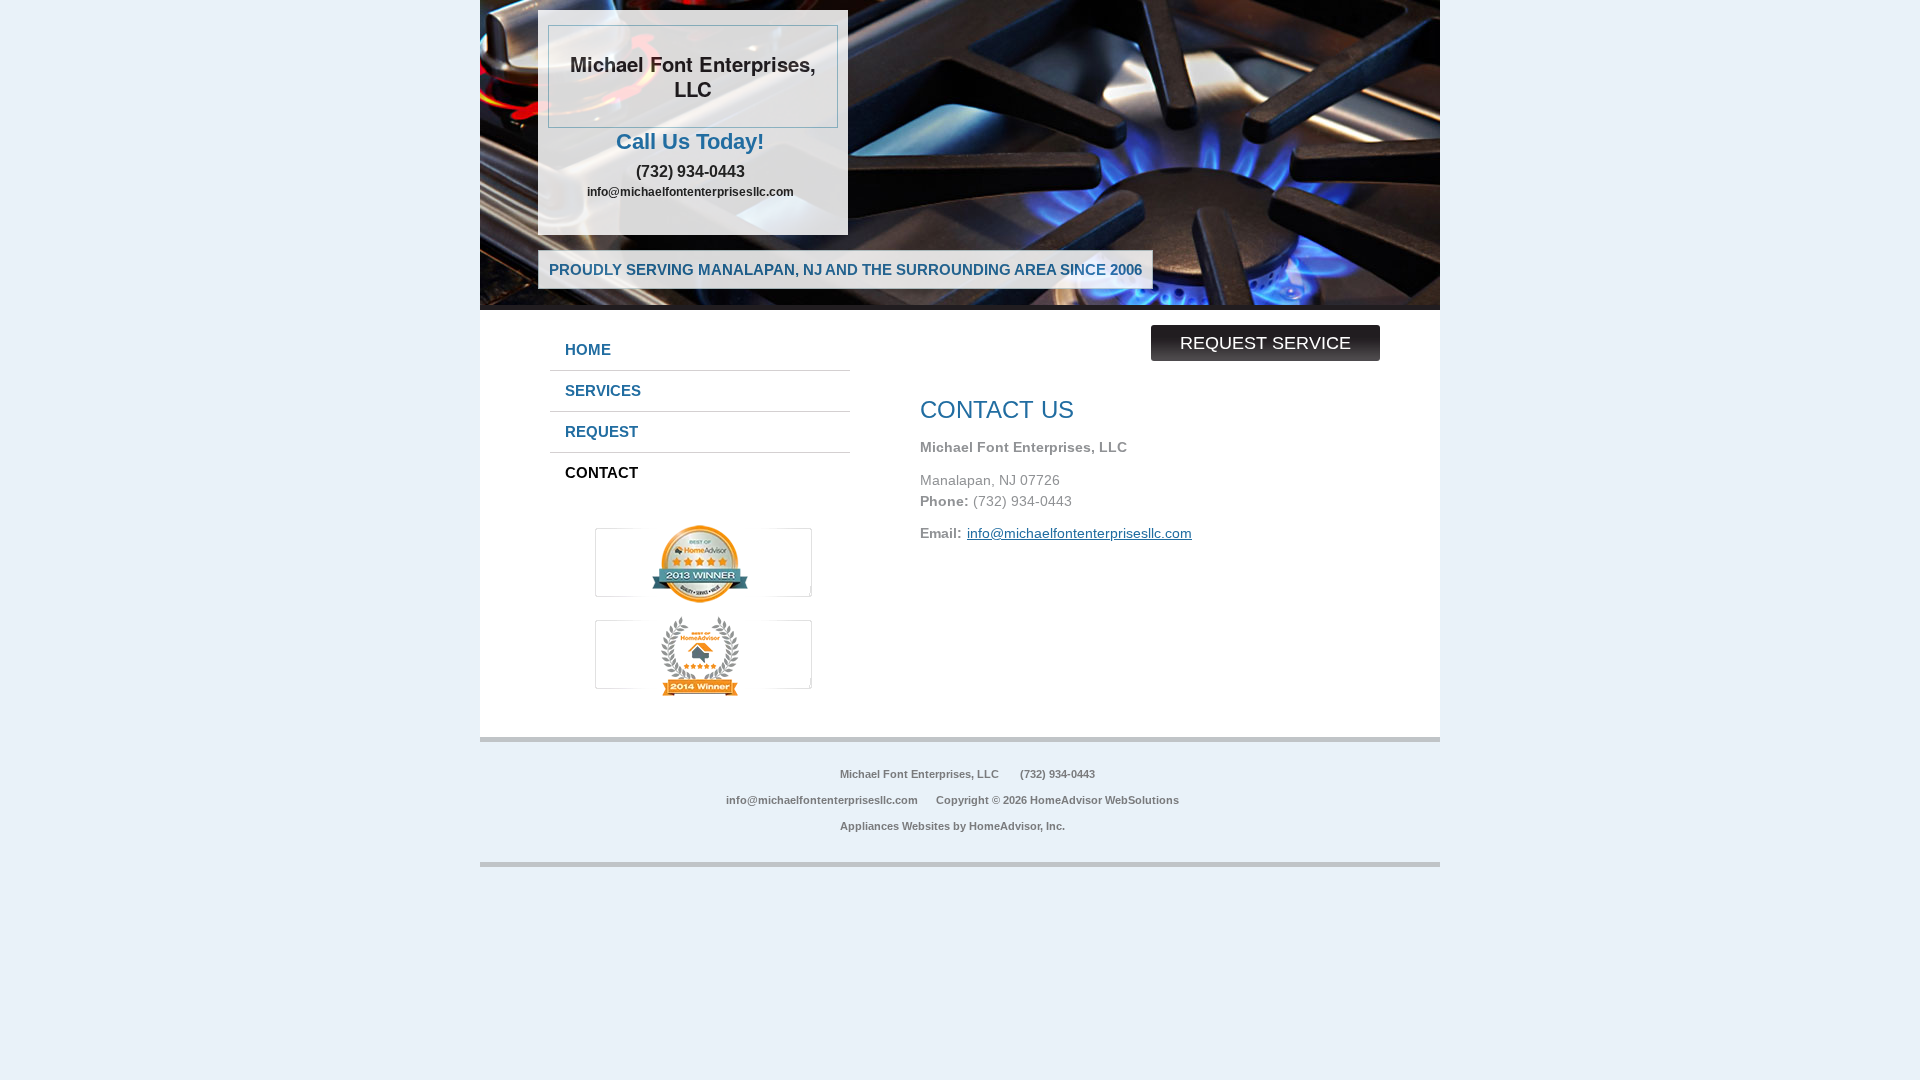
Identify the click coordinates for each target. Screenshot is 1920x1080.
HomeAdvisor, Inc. (1017, 826)
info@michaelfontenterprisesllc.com (690, 192)
